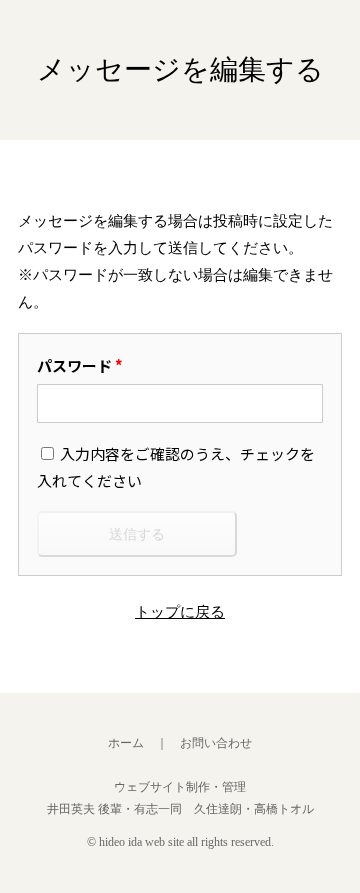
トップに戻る (180, 612)
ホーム (126, 743)
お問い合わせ (216, 743)
